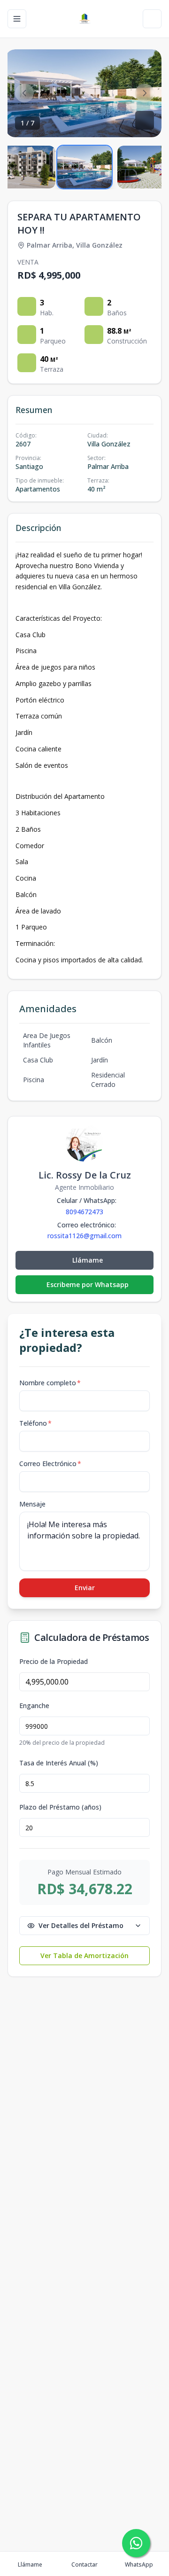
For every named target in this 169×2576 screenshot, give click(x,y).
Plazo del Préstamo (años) (60, 1807)
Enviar (85, 1588)
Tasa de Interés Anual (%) (59, 1763)
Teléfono (35, 1423)
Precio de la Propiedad (54, 1662)
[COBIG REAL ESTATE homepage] (84, 19)
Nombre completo (50, 1383)
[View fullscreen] (145, 120)
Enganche (34, 1706)
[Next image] (145, 93)
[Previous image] (24, 93)
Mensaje (32, 1504)
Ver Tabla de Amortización (84, 1955)
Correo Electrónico (50, 1464)
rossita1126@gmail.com (84, 1236)
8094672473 (84, 1212)
